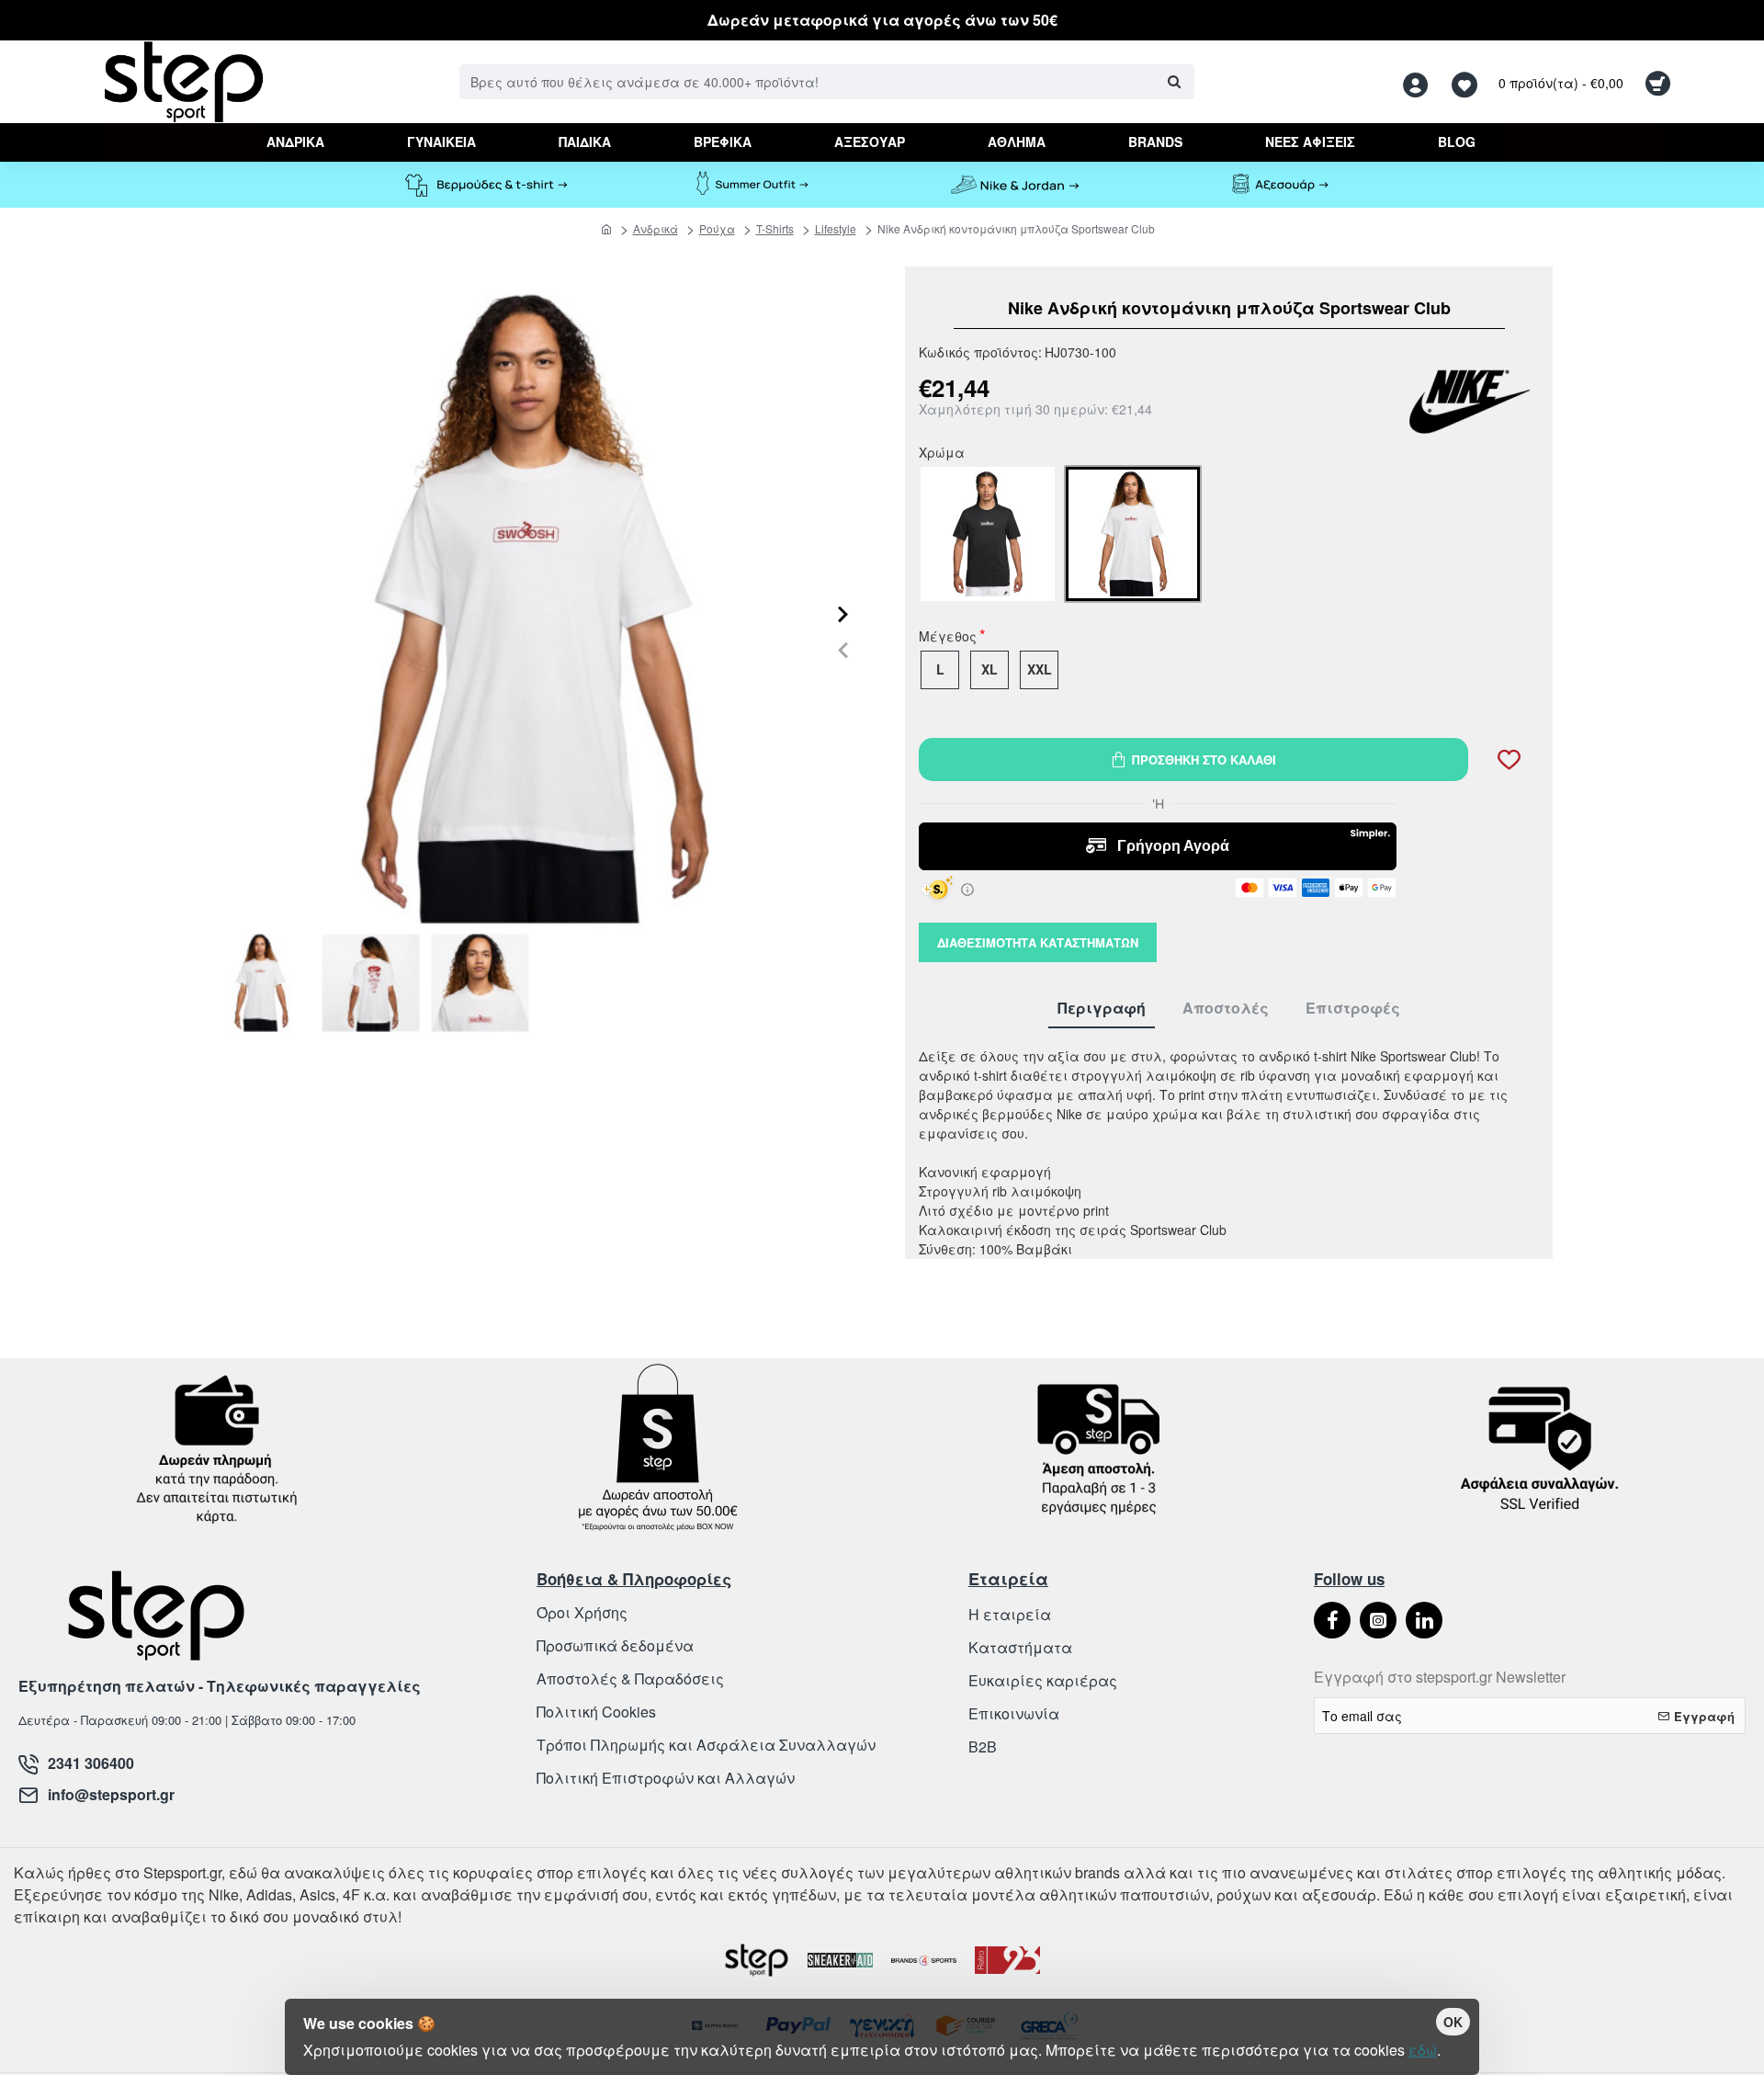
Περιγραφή (1102, 1009)
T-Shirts (775, 228)
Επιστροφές (1353, 1009)
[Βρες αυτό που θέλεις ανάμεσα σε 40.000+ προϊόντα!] (1174, 82)
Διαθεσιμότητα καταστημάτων (1038, 942)
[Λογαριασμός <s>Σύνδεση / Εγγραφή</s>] (1420, 82)
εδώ (1423, 2050)
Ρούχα (717, 228)
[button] (843, 649)
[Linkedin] (1424, 1620)
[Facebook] (1332, 1620)
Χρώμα (942, 454)
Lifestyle (836, 228)
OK (1453, 2022)
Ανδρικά (656, 228)
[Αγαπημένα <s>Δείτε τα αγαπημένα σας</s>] (1467, 82)
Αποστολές (1226, 1009)
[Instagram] (1378, 1620)
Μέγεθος (948, 638)
